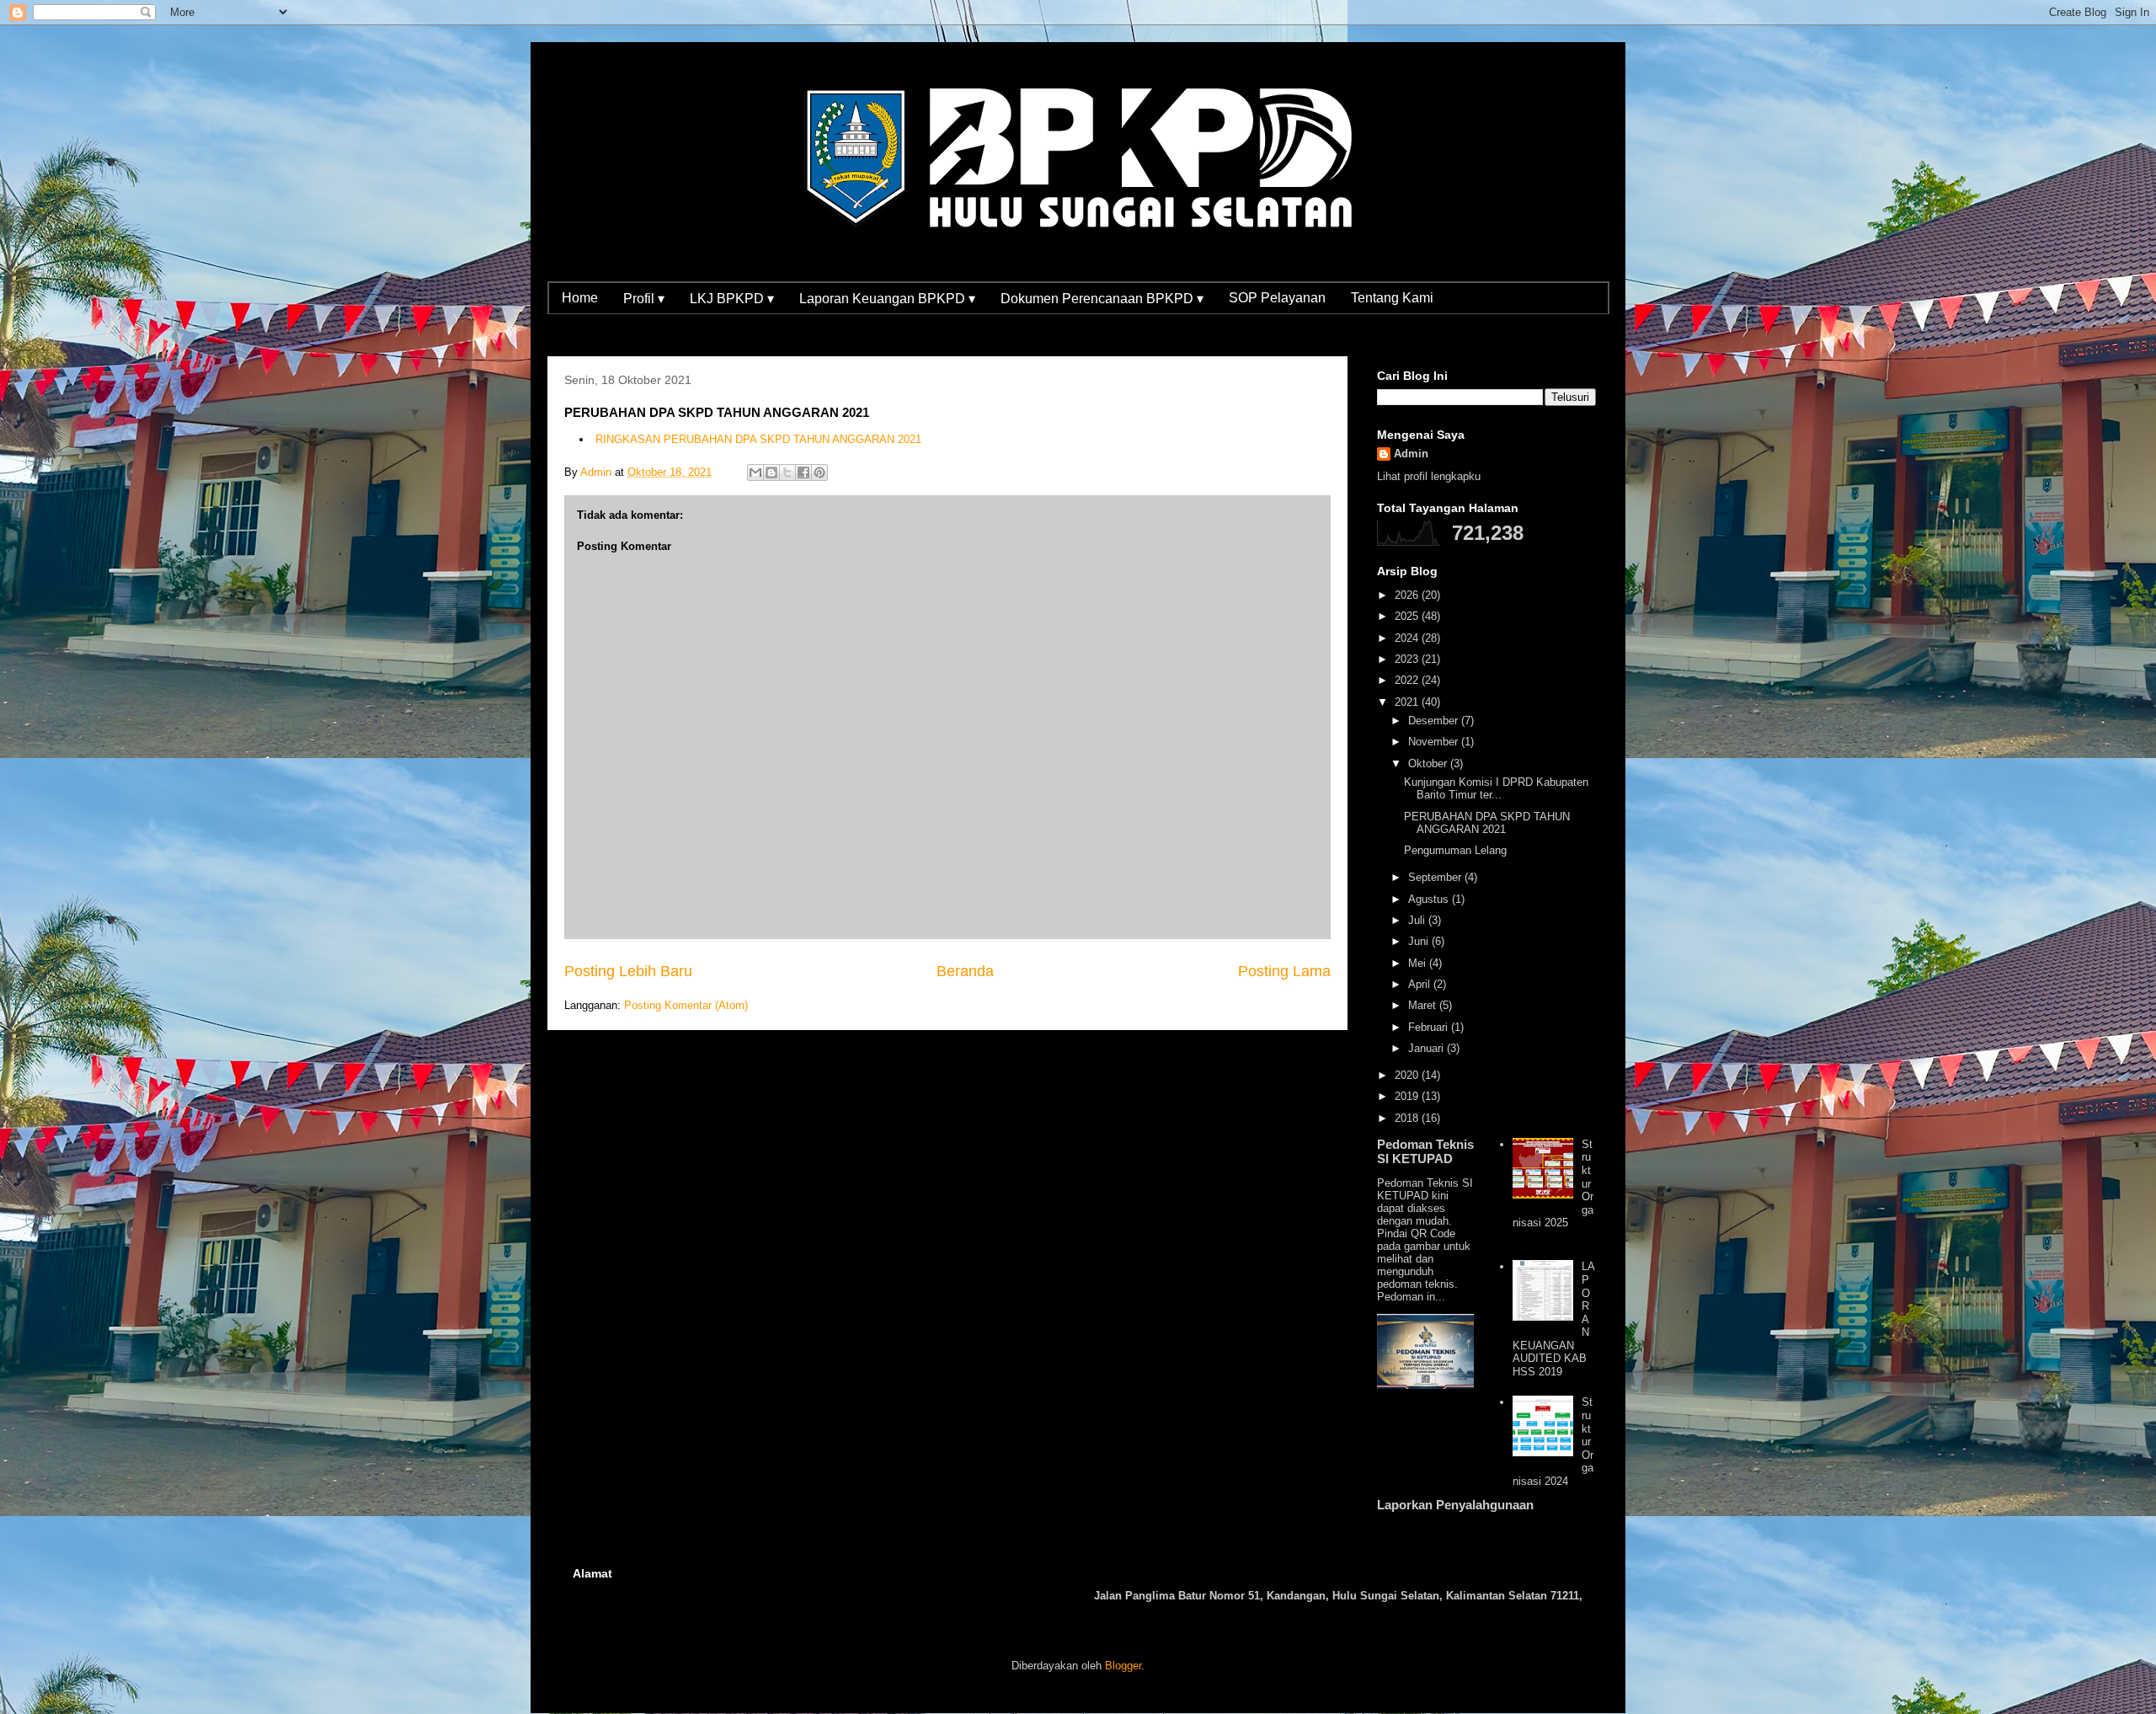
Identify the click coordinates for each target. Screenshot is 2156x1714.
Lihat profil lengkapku (1429, 476)
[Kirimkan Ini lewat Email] (755, 473)
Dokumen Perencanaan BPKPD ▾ (1102, 299)
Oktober (1429, 764)
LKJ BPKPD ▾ (732, 299)
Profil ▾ (644, 299)
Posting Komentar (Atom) (686, 1005)
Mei (1419, 963)
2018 (1408, 1118)
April (1421, 984)
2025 (1408, 616)
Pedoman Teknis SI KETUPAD (1425, 1151)
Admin (1411, 454)
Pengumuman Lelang (1455, 850)
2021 (1408, 702)
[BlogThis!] (771, 473)
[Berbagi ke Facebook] (803, 473)
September (1436, 877)
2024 (1408, 638)
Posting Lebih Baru (628, 971)
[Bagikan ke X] (787, 473)
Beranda (965, 971)
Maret (1424, 1005)
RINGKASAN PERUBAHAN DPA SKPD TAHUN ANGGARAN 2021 (758, 439)
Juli (1418, 920)
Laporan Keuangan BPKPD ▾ (887, 299)
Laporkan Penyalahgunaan (1455, 1505)
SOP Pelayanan (1277, 298)
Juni (1420, 941)
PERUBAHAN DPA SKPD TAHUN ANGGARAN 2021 (1487, 823)
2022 (1408, 680)
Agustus (1430, 899)
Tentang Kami (1392, 298)
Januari (1428, 1048)
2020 (1408, 1075)
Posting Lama (1284, 971)
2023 (1408, 659)
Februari (1430, 1027)
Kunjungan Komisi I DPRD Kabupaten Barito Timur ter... (1496, 789)
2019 (1408, 1096)
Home (580, 298)
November (1435, 742)
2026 (1408, 595)
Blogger (1123, 1666)
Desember (1435, 721)
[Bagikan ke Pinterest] (819, 473)
